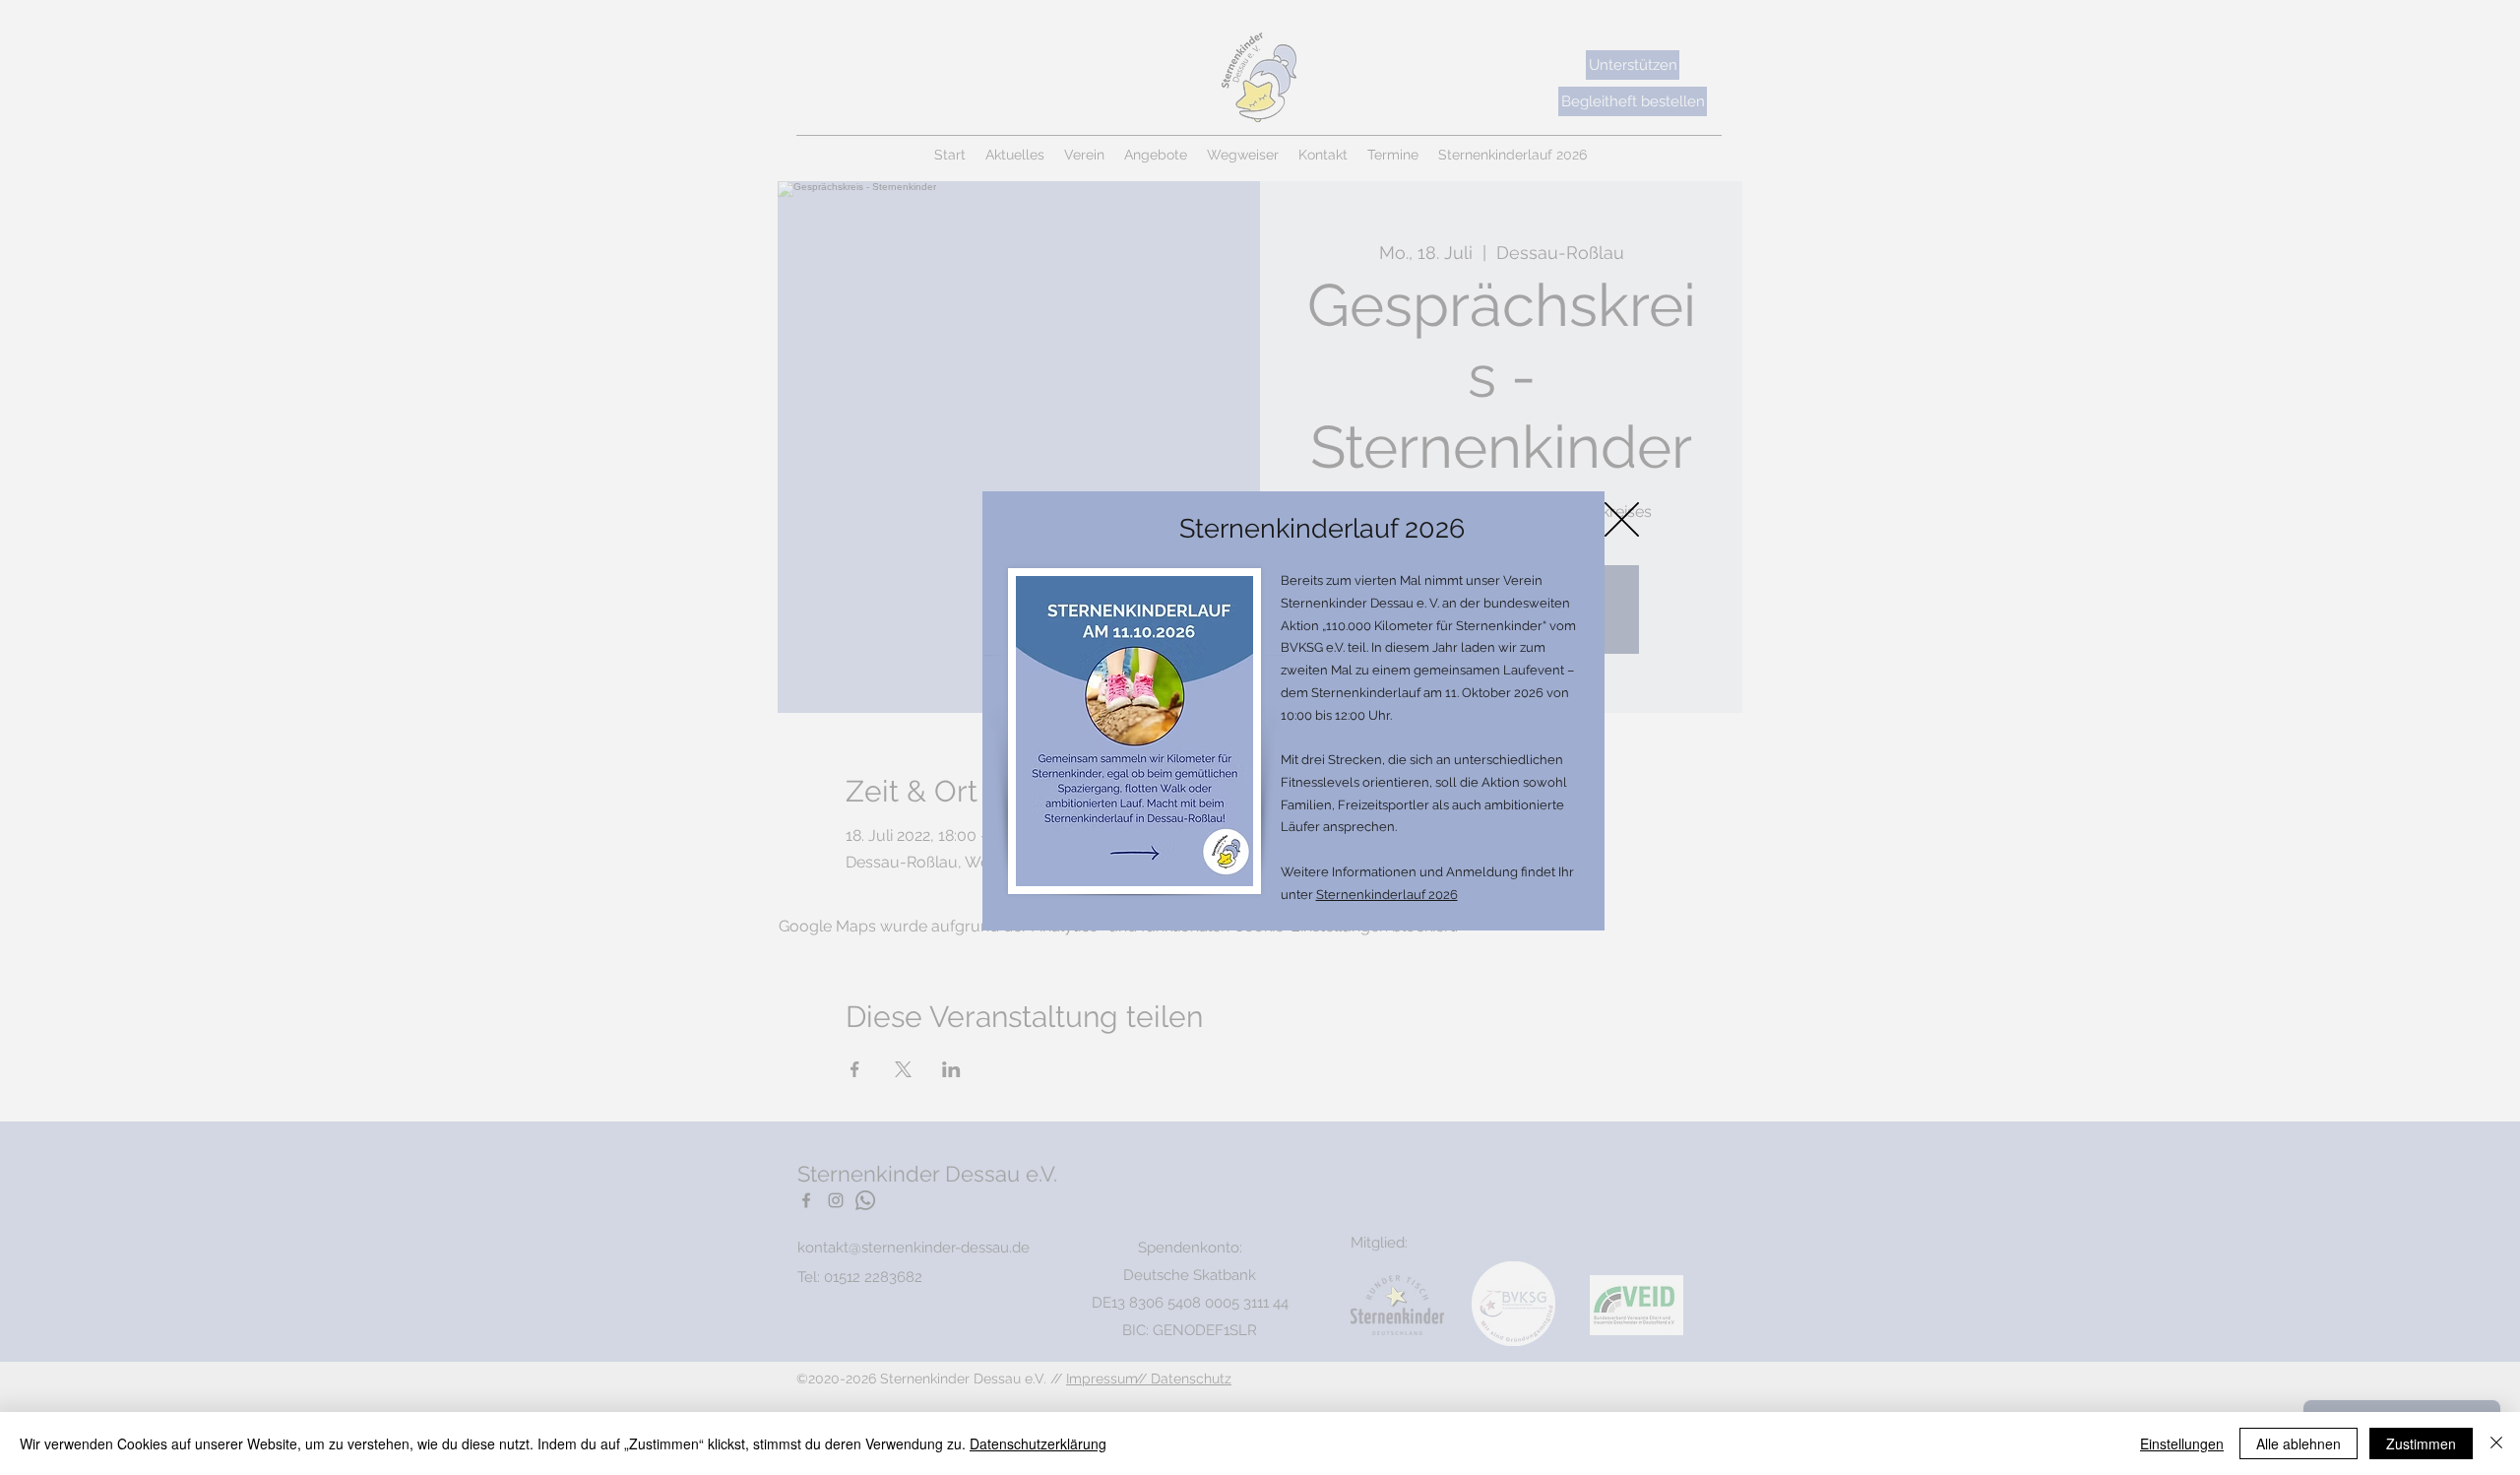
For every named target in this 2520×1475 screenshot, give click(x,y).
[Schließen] (2496, 1443)
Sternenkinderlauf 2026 (1387, 895)
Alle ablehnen (2299, 1443)
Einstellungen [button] (2182, 1443)
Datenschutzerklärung (1038, 1443)
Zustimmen (2421, 1443)
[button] (1622, 519)
